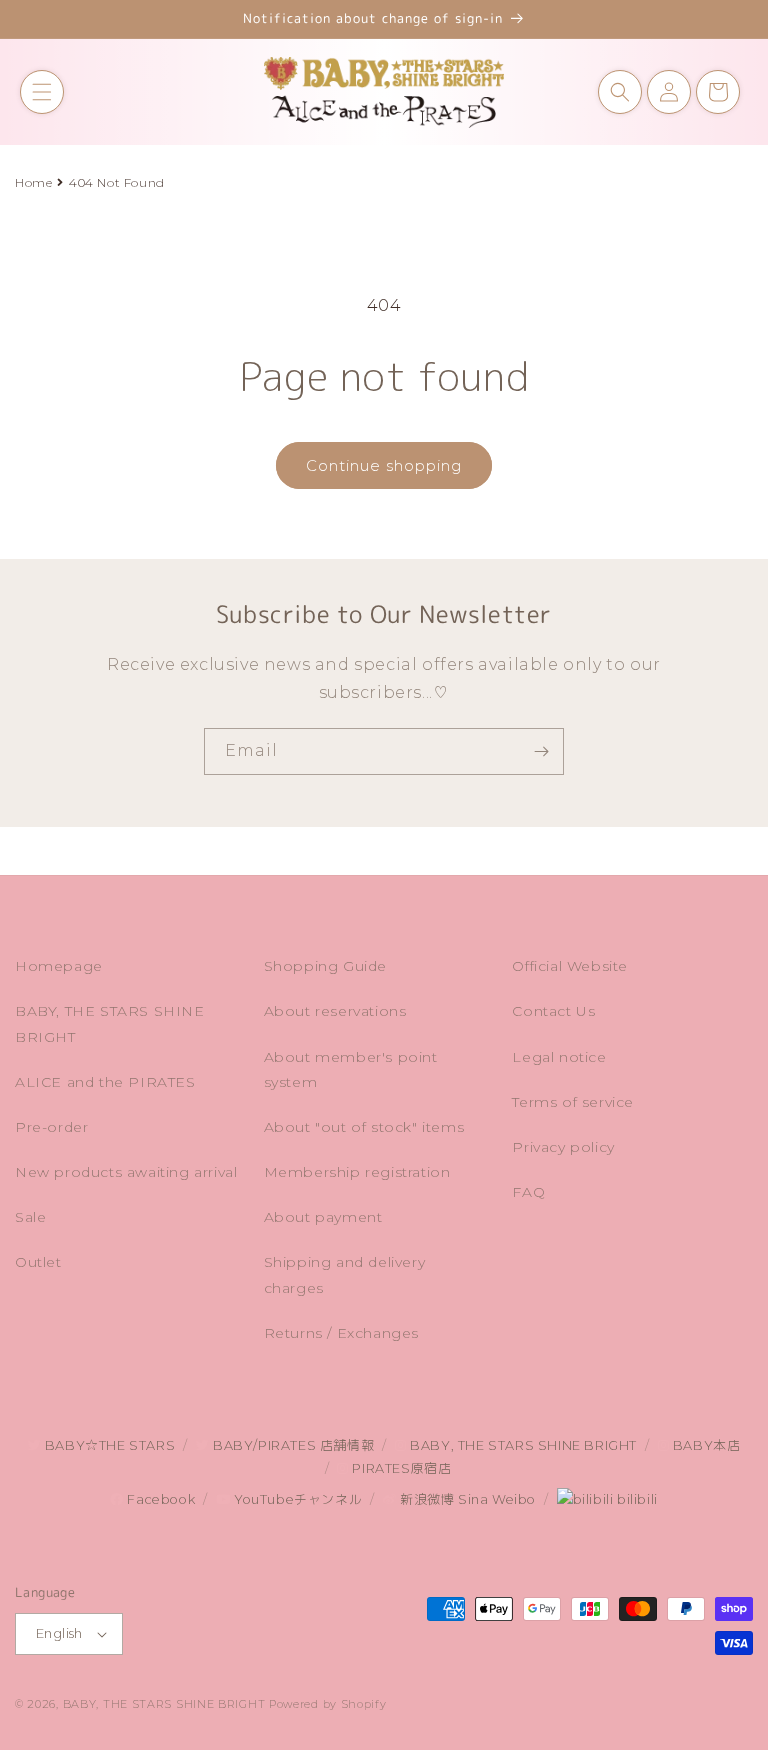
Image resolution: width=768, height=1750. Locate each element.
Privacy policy (563, 1147)
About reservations (335, 1011)
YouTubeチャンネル (296, 1499)
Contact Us (553, 1011)
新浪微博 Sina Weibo (466, 1499)
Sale (30, 1217)
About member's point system (351, 1069)
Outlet (38, 1262)
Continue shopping (384, 465)
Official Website (570, 966)
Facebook (159, 1499)
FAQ (528, 1192)
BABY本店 (704, 1445)
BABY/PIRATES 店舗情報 (291, 1445)
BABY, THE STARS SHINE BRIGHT (110, 1023)
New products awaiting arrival (126, 1172)
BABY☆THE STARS (108, 1445)
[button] (42, 92)
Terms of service (573, 1102)
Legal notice (559, 1057)
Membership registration (357, 1172)
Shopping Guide (325, 966)
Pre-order (51, 1127)
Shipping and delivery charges (345, 1274)
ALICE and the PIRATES (105, 1082)
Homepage (59, 966)
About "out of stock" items (364, 1127)
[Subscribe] (541, 751)
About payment (323, 1217)
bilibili (635, 1499)
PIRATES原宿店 (400, 1468)
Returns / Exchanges (341, 1333)
